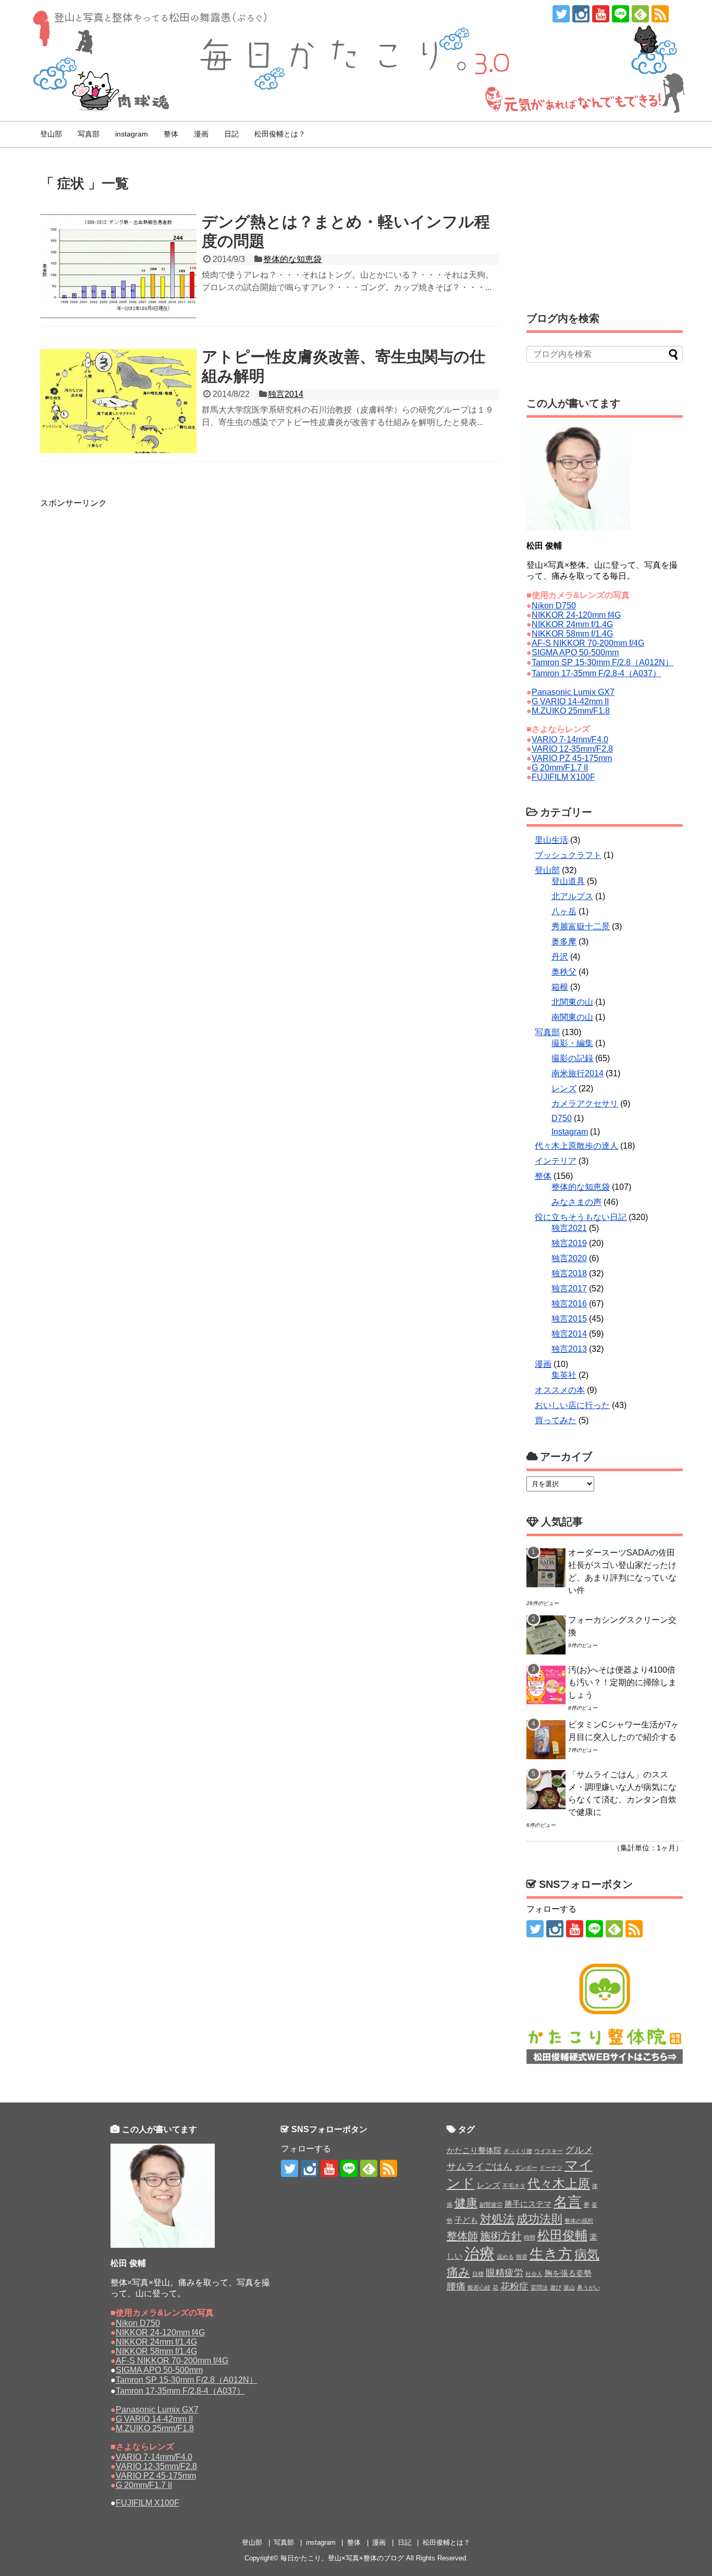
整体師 (462, 2236)
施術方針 (501, 2236)
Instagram (570, 1132)
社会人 (534, 2274)
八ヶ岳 (564, 911)
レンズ (564, 1088)
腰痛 (456, 2286)
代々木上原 (559, 2183)
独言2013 (569, 1349)
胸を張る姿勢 (568, 2273)
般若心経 (479, 2287)
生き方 (551, 2254)
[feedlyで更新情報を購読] (640, 14)
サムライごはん (480, 2167)
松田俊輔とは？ (280, 134)
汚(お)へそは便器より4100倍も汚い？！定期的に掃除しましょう (622, 1682)
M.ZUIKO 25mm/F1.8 (571, 711)
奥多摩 (564, 942)
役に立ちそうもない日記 (581, 1217)
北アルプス (572, 896)
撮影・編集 (572, 1043)
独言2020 (569, 1258)
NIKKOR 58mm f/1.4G (572, 634)
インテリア (556, 1161)
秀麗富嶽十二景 (581, 926)
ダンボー (526, 2168)
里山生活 (551, 840)
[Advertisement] (124, 535)
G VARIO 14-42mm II (570, 701)
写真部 (89, 134)
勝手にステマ (528, 2204)
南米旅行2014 (578, 1073)
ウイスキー (549, 2151)
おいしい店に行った (572, 1405)
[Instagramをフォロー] (581, 14)
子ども (466, 2220)
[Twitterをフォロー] (561, 14)
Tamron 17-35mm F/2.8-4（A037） (596, 673)
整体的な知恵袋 (292, 259)
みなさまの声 (576, 1202)
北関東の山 (572, 1002)
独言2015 (569, 1319)
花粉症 (514, 2286)
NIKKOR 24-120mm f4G (576, 615)
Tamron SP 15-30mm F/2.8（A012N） (603, 662)
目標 (478, 2274)
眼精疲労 (505, 2273)
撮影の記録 (572, 1058)
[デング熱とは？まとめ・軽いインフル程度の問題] (118, 266)
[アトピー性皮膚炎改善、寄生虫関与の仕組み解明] (118, 401)
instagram (132, 134)
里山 (569, 2287)
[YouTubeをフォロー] (601, 14)
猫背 (522, 2257)
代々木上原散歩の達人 (576, 1146)
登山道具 (568, 881)
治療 (480, 2253)
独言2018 (569, 1273)
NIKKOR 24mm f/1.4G (572, 624)
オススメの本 (560, 1390)
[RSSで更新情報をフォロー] (660, 14)
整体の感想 (579, 2221)
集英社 (564, 1375)
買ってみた (556, 1420)
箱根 (560, 987)
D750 (562, 1118)
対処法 (497, 2219)
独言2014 (286, 394)
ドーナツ (551, 2168)
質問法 (539, 2287)
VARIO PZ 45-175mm (572, 758)
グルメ (579, 2150)
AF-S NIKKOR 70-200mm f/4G (588, 643)
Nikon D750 (554, 606)
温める (505, 2257)
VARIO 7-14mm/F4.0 (570, 739)
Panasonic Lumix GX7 (573, 692)
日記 (231, 134)
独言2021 (569, 1228)
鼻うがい (588, 2287)
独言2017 (569, 1289)
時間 (530, 2237)
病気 (587, 2254)
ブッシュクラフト (568, 855)
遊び (556, 2287)
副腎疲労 (491, 2205)
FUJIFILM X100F (563, 777)
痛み (458, 2272)
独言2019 (569, 1243)
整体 (171, 134)
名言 (568, 2202)
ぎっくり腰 (518, 2151)
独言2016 (569, 1304)
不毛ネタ (514, 2186)
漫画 (201, 134)
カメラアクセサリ (585, 1104)
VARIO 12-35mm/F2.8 (572, 749)
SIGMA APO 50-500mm (575, 652)
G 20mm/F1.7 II (560, 768)
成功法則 (539, 2219)
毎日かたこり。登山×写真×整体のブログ (342, 2558)
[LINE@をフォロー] (621, 14)
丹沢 (560, 957)
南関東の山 (572, 1017)
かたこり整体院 (474, 2150)
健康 (466, 2203)
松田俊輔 (562, 2235)
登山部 (51, 134)
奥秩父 (564, 972)
